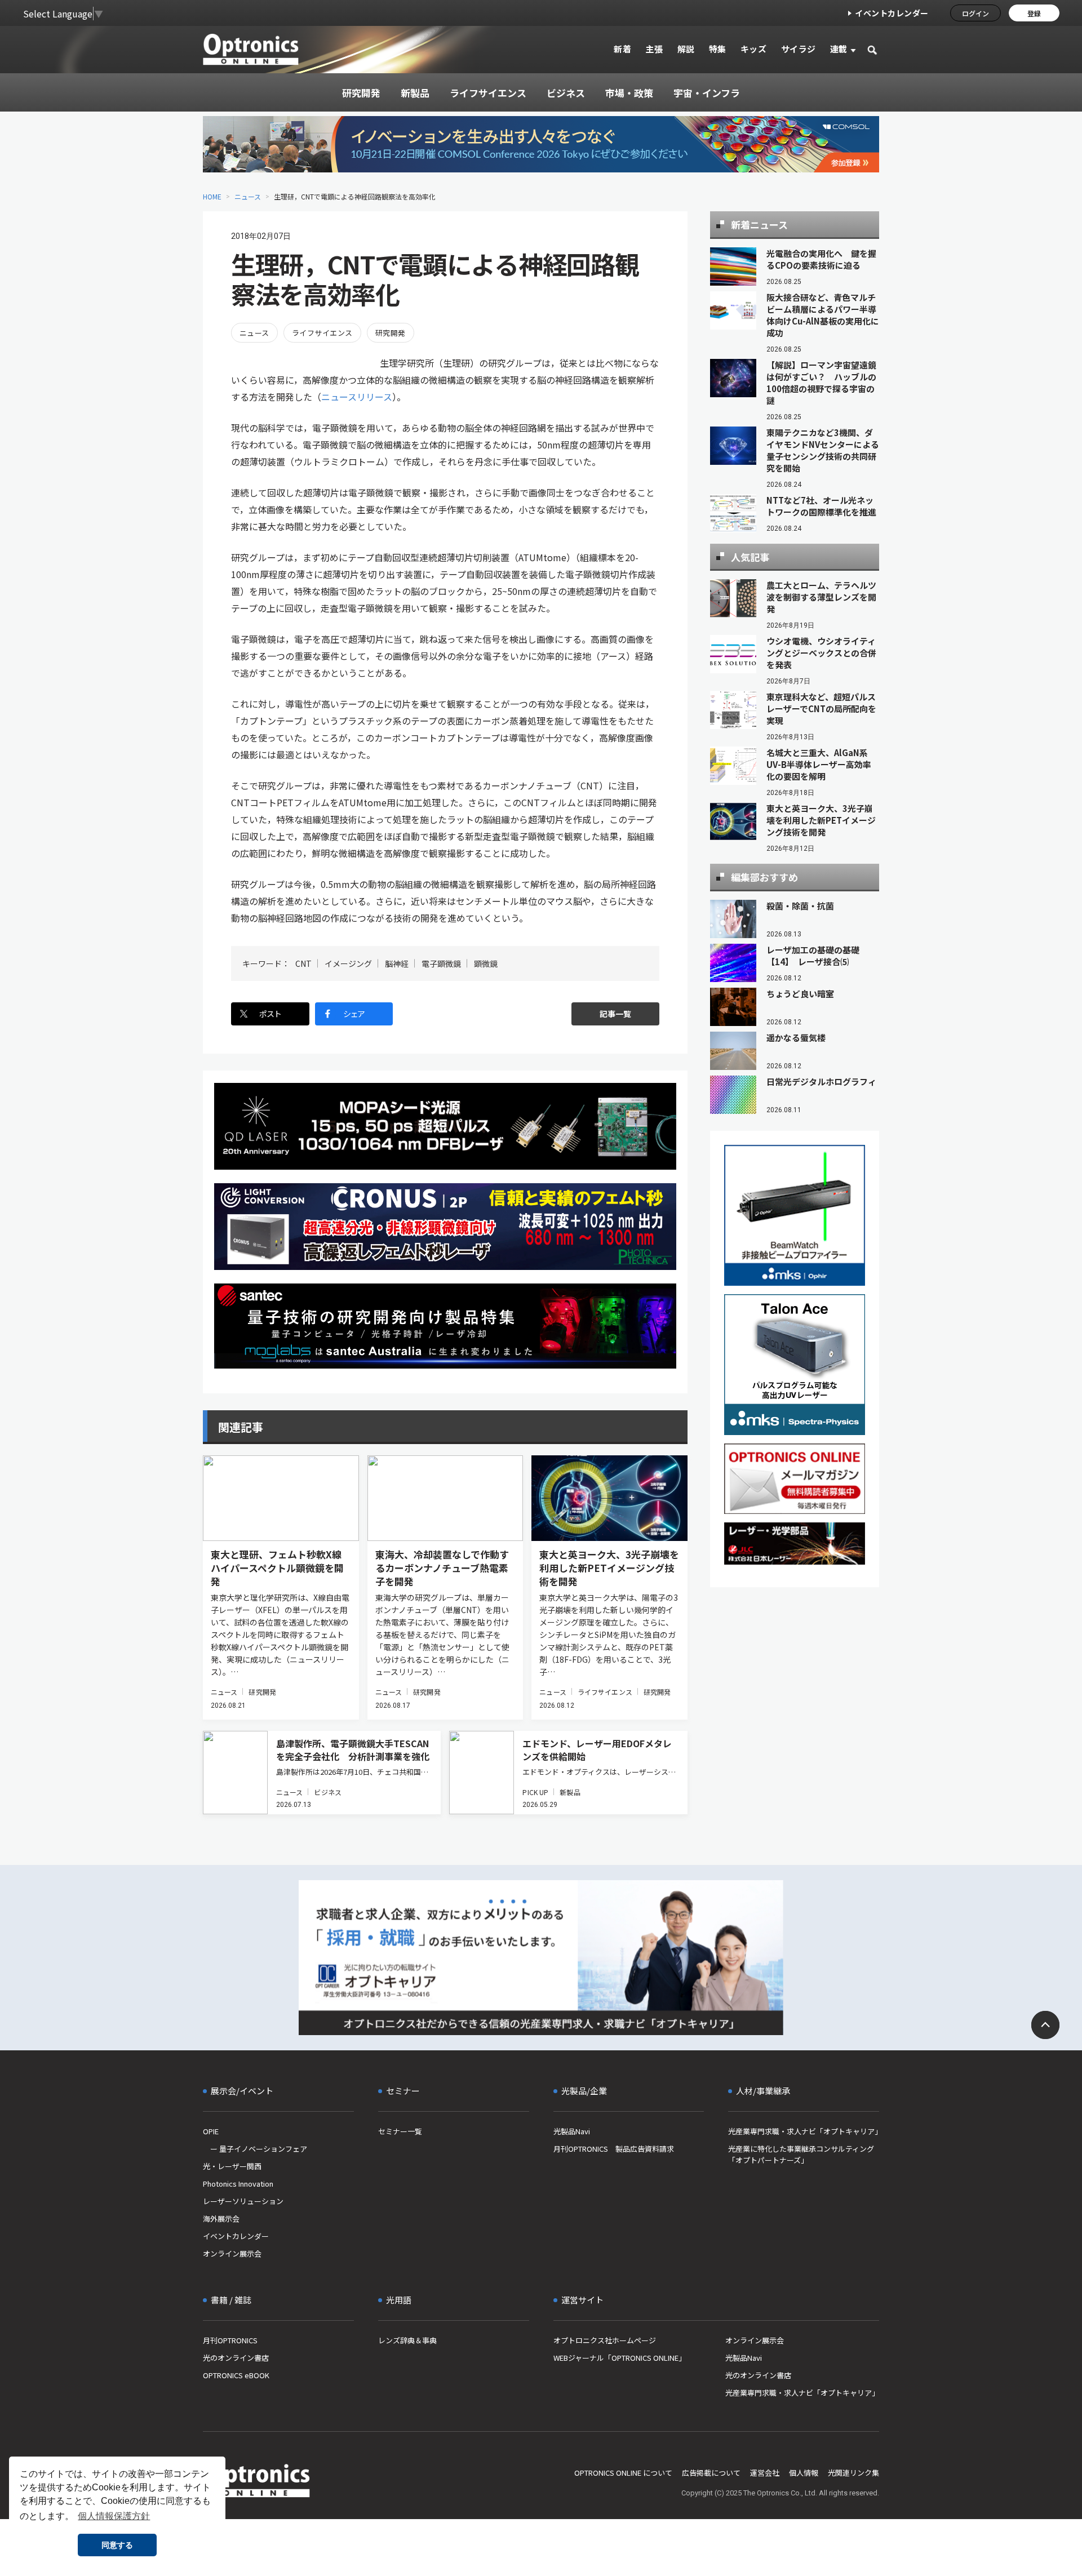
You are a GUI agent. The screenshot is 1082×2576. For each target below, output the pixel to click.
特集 (718, 49)
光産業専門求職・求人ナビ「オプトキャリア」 (804, 2131)
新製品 (570, 1792)
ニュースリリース (357, 397)
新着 (622, 49)
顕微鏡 (486, 963)
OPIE (211, 2131)
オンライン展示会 (232, 2253)
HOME (212, 196)
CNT (303, 963)
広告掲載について (711, 2473)
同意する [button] (117, 2545)
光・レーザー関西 (232, 2166)
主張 (654, 49)
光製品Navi (572, 2131)
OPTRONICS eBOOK (236, 2375)
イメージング (348, 963)
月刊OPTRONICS (230, 2340)
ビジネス (327, 1792)
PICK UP (535, 1792)
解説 (686, 49)
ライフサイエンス (322, 333)
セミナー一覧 (400, 2131)
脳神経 (397, 963)
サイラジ (799, 49)
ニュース (248, 196)
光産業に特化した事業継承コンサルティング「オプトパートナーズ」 (801, 2154)
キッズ (754, 49)
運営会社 (765, 2473)
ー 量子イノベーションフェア (255, 2149)
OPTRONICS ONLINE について (623, 2473)
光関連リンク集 (853, 2473)
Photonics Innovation (238, 2184)
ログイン (975, 13)
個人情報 (804, 2473)
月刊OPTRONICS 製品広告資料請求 (614, 2149)
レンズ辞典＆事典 (407, 2340)
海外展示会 (221, 2219)
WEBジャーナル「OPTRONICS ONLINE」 (620, 2358)
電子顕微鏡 (441, 963)
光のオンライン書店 (236, 2358)
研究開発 (391, 333)
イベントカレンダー (892, 13)
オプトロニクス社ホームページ (605, 2340)
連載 (839, 49)
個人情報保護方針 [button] (114, 2516)
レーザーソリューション (243, 2201)
